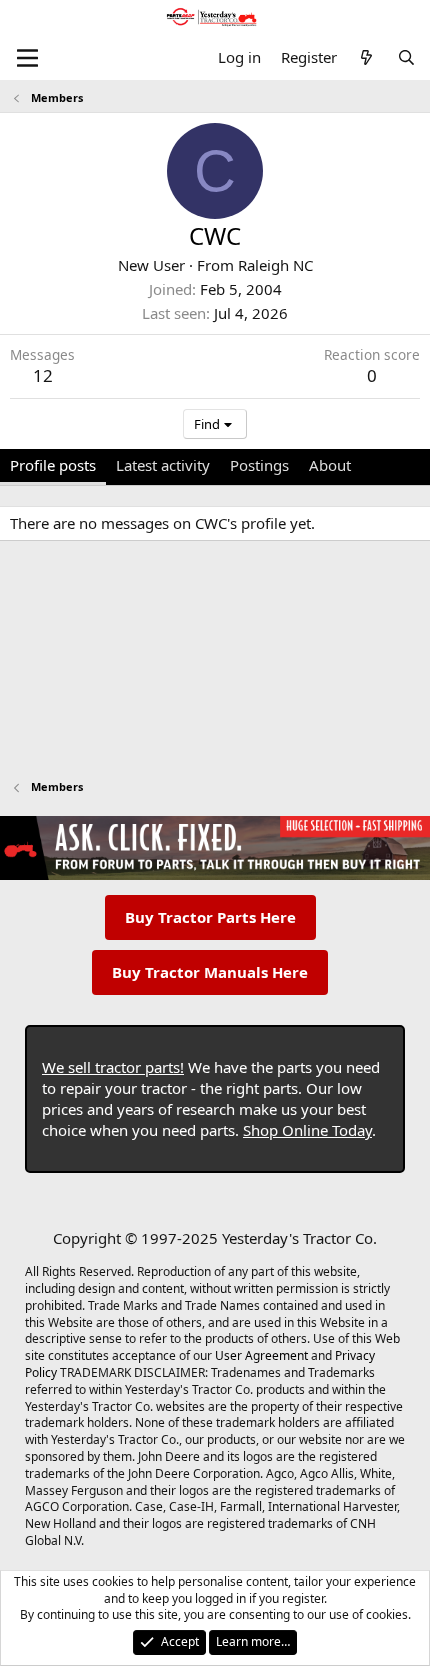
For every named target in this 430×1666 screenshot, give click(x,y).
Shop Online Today (307, 1130)
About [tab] (330, 465)
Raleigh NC (275, 265)
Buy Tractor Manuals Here (210, 972)
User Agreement (261, 1355)
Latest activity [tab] (163, 465)
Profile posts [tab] (53, 465)
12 (43, 375)
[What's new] (366, 57)
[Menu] (27, 58)
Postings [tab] (259, 465)
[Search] (406, 57)
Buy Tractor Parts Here (210, 917)
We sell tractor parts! (113, 1067)
